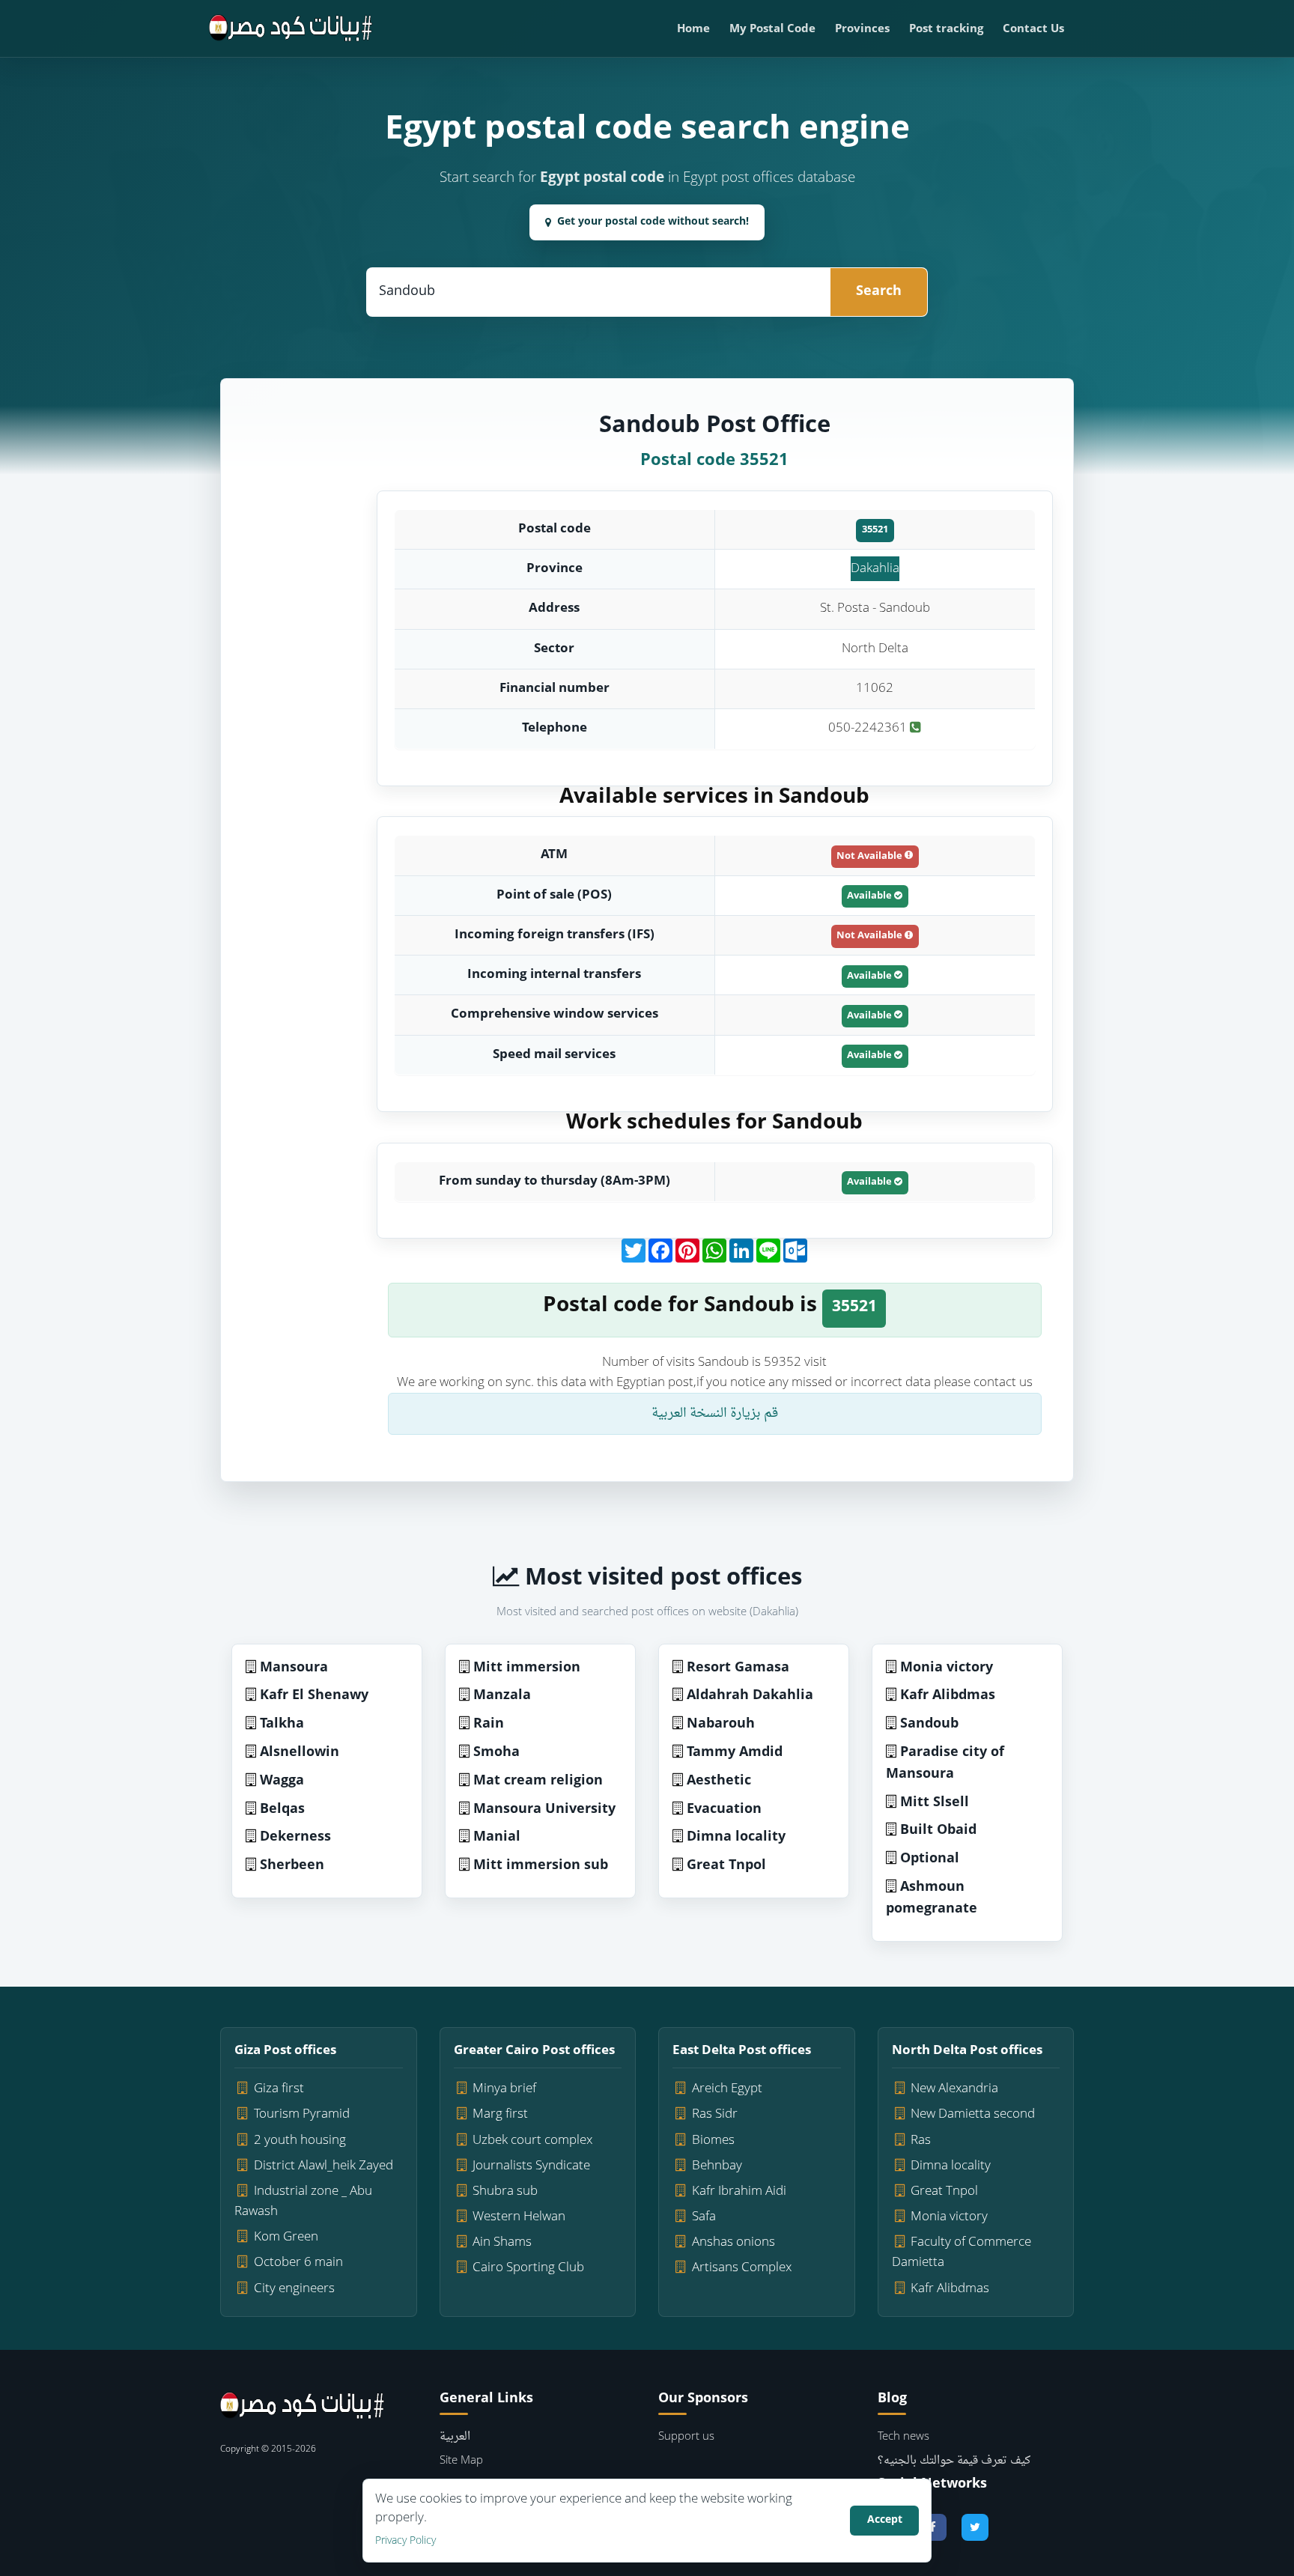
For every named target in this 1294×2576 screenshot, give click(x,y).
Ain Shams (502, 2242)
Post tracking (946, 30)
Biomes (713, 2141)
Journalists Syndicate (531, 2166)
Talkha (282, 1724)
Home (693, 30)
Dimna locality (736, 1837)
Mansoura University (544, 1810)
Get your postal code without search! (653, 222)
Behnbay (717, 2166)
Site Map (461, 2461)
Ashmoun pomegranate (932, 1898)
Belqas (282, 1810)
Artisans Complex (742, 2268)
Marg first (500, 2114)
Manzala (502, 1696)
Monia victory (947, 1668)
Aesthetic (719, 1781)
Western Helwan (519, 2217)
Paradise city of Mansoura (945, 1764)
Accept (885, 2520)
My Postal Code (772, 30)
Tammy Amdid (735, 1753)
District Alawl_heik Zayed (323, 2166)
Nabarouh (721, 1724)
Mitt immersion (527, 1668)
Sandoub (929, 1724)
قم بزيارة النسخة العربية (715, 1413)
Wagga (282, 1781)
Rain (489, 1724)
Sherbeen (292, 1866)
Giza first (279, 2089)
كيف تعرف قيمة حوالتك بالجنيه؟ (954, 2461)
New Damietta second (973, 2114)
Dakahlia (875, 569)
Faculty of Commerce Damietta (962, 2253)
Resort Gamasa (738, 1668)
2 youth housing (300, 2141)
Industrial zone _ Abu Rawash (303, 2202)
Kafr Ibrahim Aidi (739, 2191)
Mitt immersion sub (541, 1866)
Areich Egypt (727, 2089)
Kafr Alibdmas (948, 1696)
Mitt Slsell (935, 1803)
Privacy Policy (405, 2541)
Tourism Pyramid (302, 2114)
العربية (455, 2437)
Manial (497, 1837)
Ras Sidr (715, 2114)
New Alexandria (954, 2089)
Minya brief (504, 2089)
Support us (686, 2437)
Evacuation (724, 1810)
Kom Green (286, 2237)
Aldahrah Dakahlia (750, 1696)
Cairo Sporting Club (528, 2268)
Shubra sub (505, 2191)
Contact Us (1033, 30)
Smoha (496, 1753)
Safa (704, 2217)
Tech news (903, 2437)
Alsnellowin (300, 1753)
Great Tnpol (726, 1866)
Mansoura (294, 1668)
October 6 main (298, 2263)
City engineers (294, 2289)
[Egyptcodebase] (291, 28)
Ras (921, 2141)
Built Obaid (938, 1831)
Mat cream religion (538, 1781)
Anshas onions (733, 2242)
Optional (930, 1859)
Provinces (862, 30)
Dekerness (295, 1837)
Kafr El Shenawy (314, 1696)
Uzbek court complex (532, 2141)
